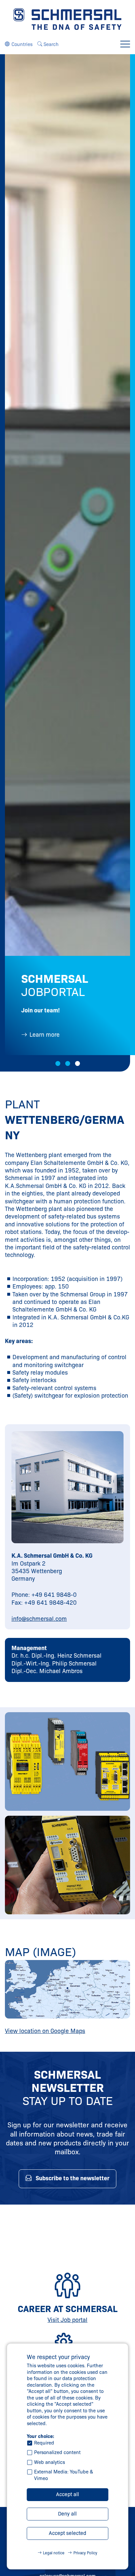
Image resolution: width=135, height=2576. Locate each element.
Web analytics (49, 2462)
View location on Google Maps (45, 2031)
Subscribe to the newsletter (73, 2178)
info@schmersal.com (39, 1619)
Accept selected (67, 2533)
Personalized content (57, 2452)
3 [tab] (77, 1063)
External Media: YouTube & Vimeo (64, 2475)
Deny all (67, 2514)
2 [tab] (68, 1063)
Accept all (67, 2494)
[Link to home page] (67, 19)
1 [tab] (58, 1063)
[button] (19, 44)
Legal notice (54, 2553)
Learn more (45, 1035)
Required (44, 2443)
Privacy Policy (85, 2553)
